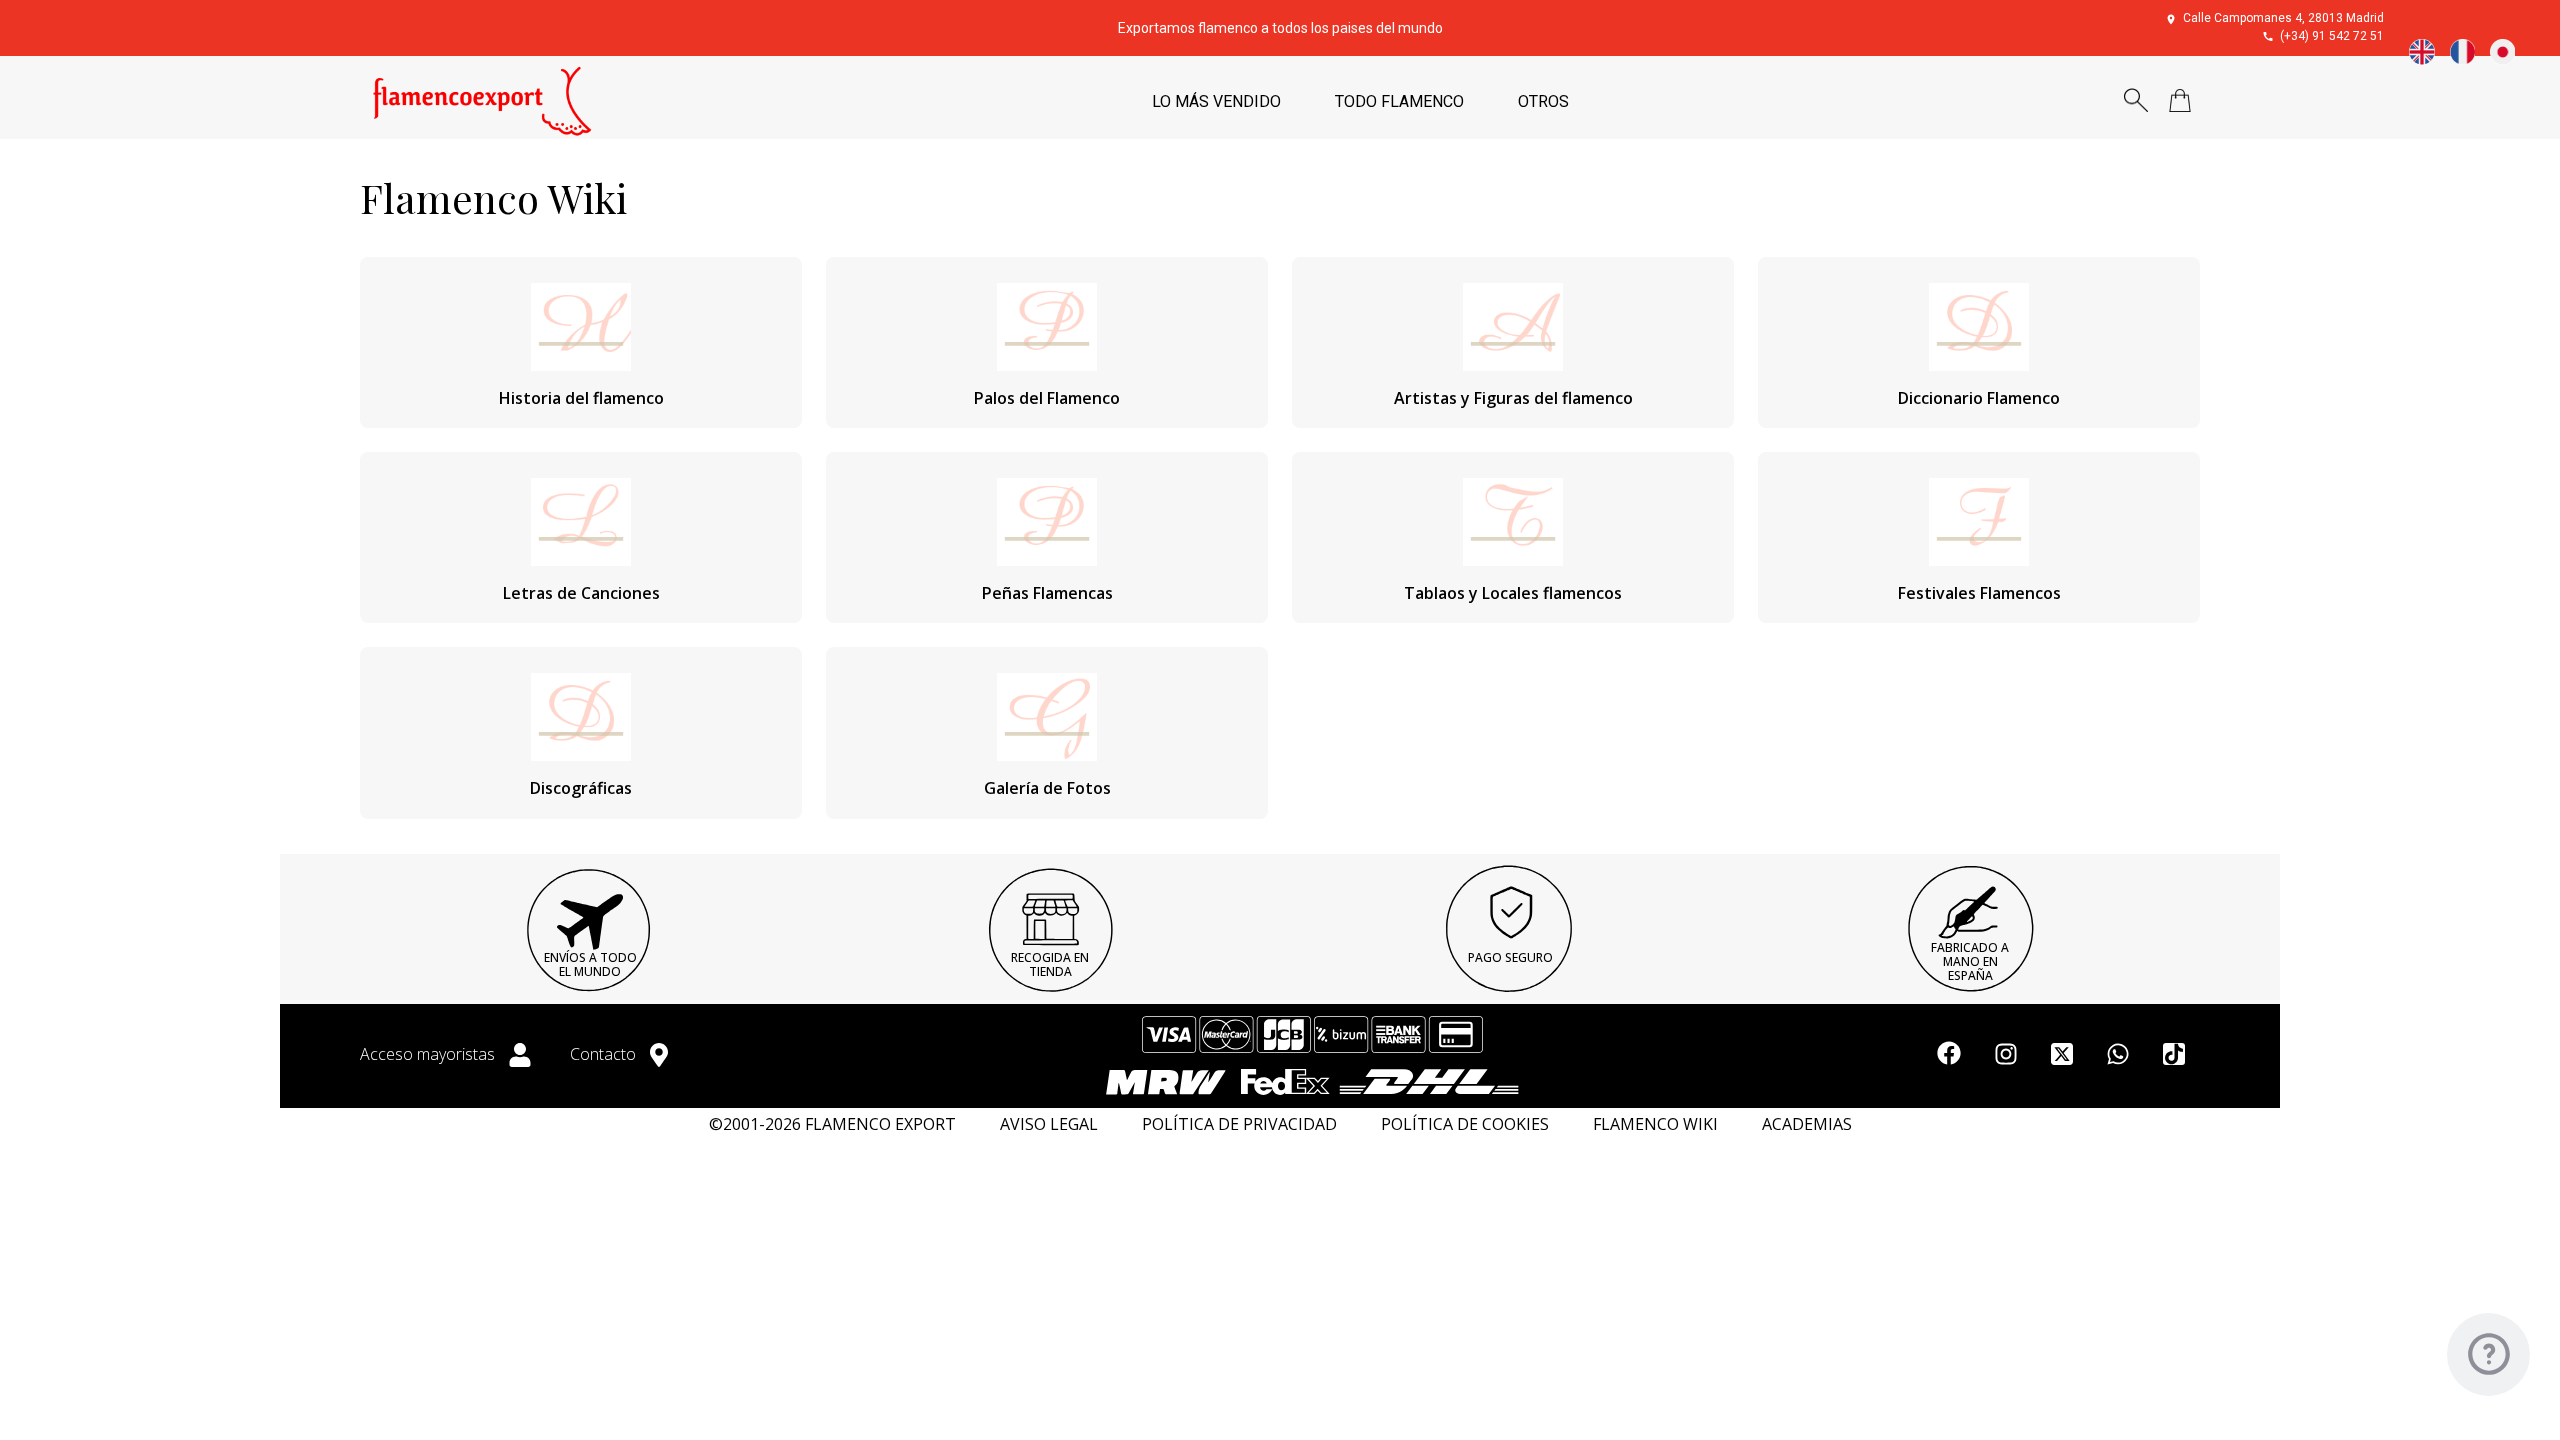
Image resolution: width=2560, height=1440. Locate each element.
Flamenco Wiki (1655, 1124)
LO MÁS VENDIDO (1216, 101)
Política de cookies (1465, 1124)
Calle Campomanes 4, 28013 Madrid (2283, 18)
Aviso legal (1049, 1124)
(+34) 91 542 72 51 (2332, 36)
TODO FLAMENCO (1399, 101)
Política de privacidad (1239, 1124)
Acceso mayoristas (429, 1054)
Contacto (605, 1054)
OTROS (1543, 101)
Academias (1807, 1124)
